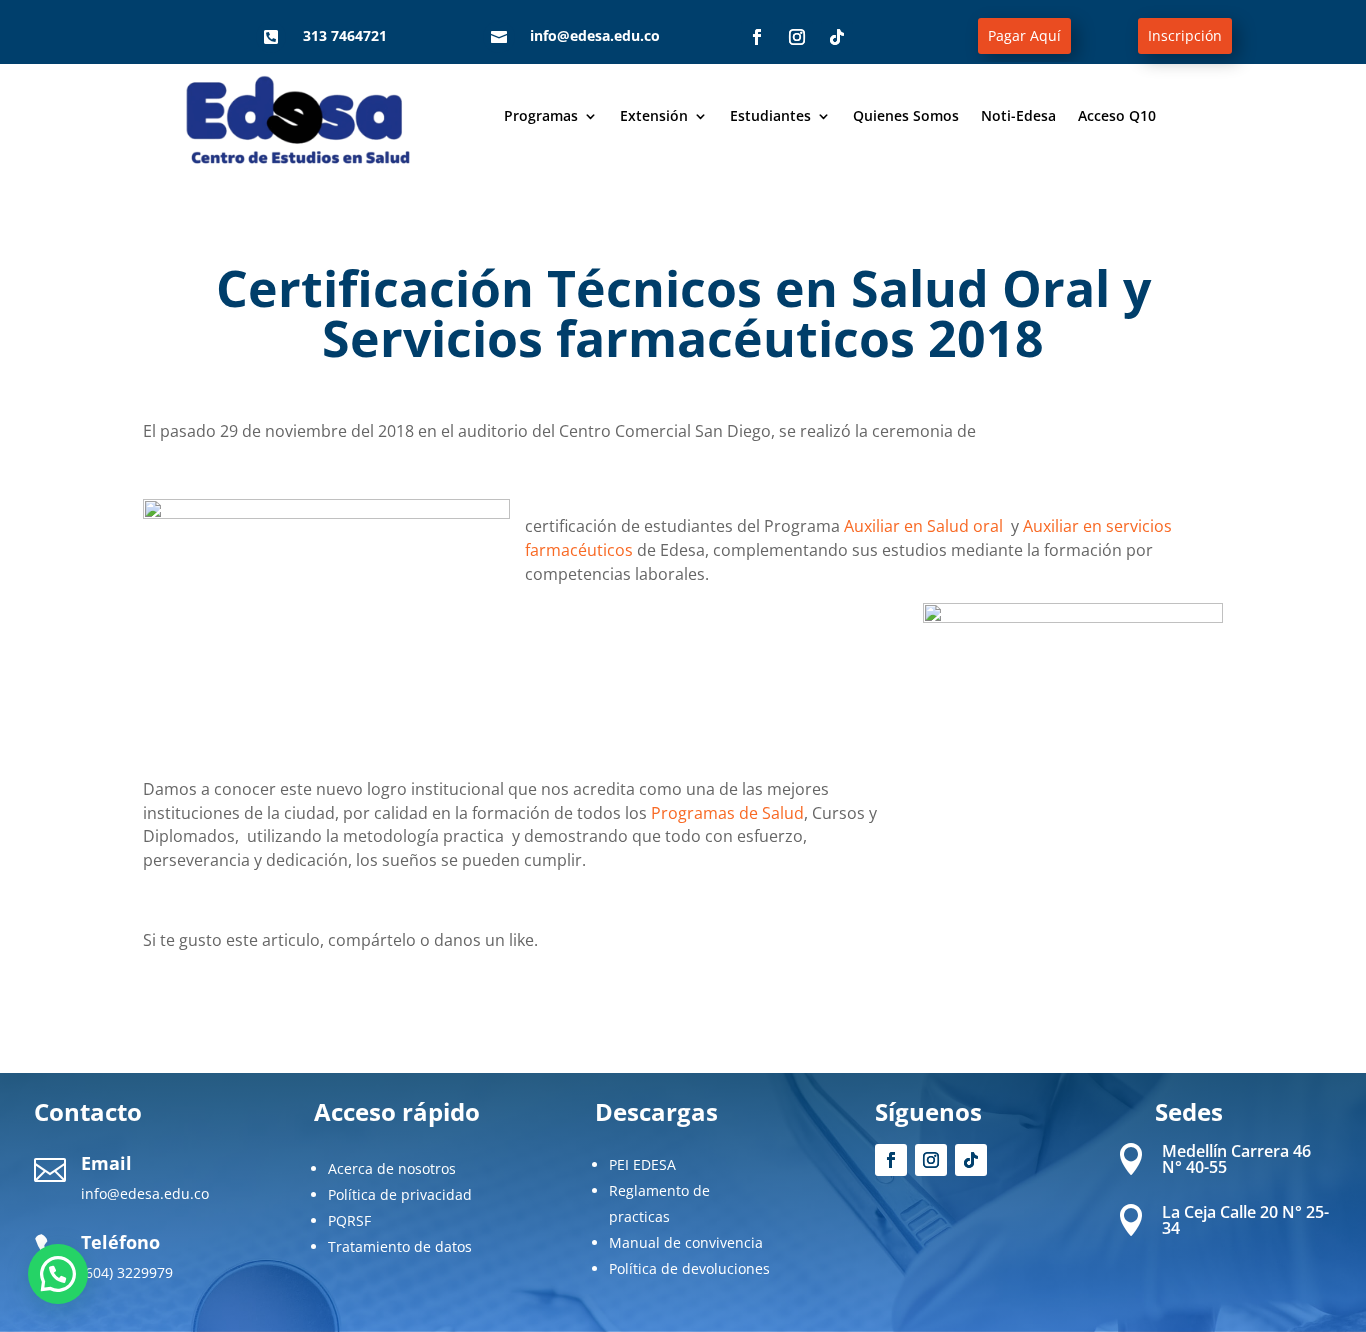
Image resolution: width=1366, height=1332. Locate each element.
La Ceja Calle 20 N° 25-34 (1245, 1220)
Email (106, 1163)
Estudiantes (770, 117)
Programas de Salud (727, 813)
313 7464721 (345, 35)
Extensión (654, 117)
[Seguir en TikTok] (837, 37)
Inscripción (1185, 35)
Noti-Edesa (1018, 117)
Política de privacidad (400, 1194)
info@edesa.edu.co (595, 35)
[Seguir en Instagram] (797, 37)
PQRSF (349, 1220)
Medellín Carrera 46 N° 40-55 (1236, 1159)
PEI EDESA (642, 1164)
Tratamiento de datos (400, 1246)
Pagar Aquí (1024, 35)
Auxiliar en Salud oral (925, 526)
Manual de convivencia (686, 1242)
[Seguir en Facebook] (757, 37)
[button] (58, 1274)
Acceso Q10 (1117, 117)
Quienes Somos (906, 117)
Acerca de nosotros (392, 1168)
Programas (541, 117)
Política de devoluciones (689, 1268)
